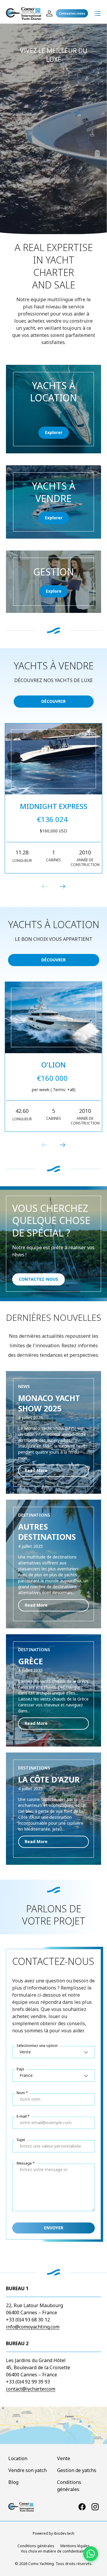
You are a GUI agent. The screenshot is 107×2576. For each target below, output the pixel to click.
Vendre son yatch (27, 2470)
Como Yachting (41, 2564)
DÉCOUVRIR (53, 701)
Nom (21, 2093)
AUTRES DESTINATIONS (47, 1532)
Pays (21, 2069)
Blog (13, 2482)
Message (24, 2163)
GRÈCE (31, 1661)
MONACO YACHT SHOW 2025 (49, 1403)
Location (18, 2458)
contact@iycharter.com (31, 2389)
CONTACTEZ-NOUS (38, 1279)
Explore (54, 591)
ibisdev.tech (64, 2533)
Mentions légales (75, 2546)
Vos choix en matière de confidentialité (54, 2551)
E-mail (22, 2116)
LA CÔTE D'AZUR (49, 1780)
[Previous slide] (45, 886)
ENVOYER (54, 2228)
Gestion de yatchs (77, 2470)
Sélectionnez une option (37, 2046)
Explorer (54, 432)
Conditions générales (36, 2546)
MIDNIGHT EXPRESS (54, 806)
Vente (64, 2458)
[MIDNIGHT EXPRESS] (53, 759)
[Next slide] (62, 886)
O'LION (53, 1065)
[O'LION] (53, 1018)
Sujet (21, 2140)
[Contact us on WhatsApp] (91, 2554)
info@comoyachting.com (33, 2327)
